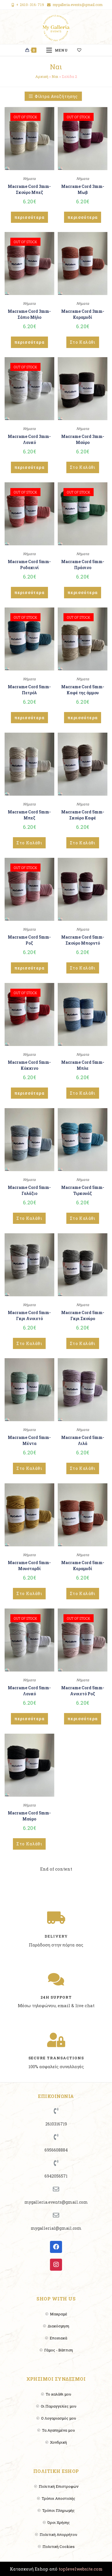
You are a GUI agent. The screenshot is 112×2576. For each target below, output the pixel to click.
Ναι (55, 76)
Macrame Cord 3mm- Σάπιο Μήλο (29, 314)
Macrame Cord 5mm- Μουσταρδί (29, 1566)
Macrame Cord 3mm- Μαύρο (83, 439)
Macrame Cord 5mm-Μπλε (83, 1065)
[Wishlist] (82, 50)
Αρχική (42, 76)
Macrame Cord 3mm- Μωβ (83, 189)
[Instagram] (56, 2265)
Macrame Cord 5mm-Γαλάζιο (29, 1190)
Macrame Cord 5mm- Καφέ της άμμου (83, 690)
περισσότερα (29, 217)
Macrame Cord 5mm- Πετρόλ (29, 690)
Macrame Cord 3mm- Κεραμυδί (83, 314)
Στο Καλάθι (83, 342)
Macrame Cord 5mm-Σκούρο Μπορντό (83, 940)
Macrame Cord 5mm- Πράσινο (83, 565)
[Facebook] (56, 2247)
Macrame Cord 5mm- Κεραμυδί (83, 1566)
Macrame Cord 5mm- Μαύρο (29, 1816)
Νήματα (29, 178)
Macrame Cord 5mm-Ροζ (29, 940)
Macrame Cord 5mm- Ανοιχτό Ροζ (83, 1691)
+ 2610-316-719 (30, 5)
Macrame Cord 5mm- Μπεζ (29, 815)
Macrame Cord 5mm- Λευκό (29, 1691)
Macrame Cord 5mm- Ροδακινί (29, 565)
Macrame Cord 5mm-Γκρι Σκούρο (83, 1315)
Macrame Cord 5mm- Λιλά (83, 1440)
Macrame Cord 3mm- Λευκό (29, 439)
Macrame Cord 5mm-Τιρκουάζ (83, 1190)
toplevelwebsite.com (81, 2569)
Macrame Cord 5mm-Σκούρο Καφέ (83, 815)
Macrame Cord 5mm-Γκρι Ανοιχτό (29, 1315)
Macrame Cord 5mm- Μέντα (29, 1440)
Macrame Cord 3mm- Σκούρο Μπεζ (29, 189)
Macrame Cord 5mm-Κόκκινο (29, 1065)
